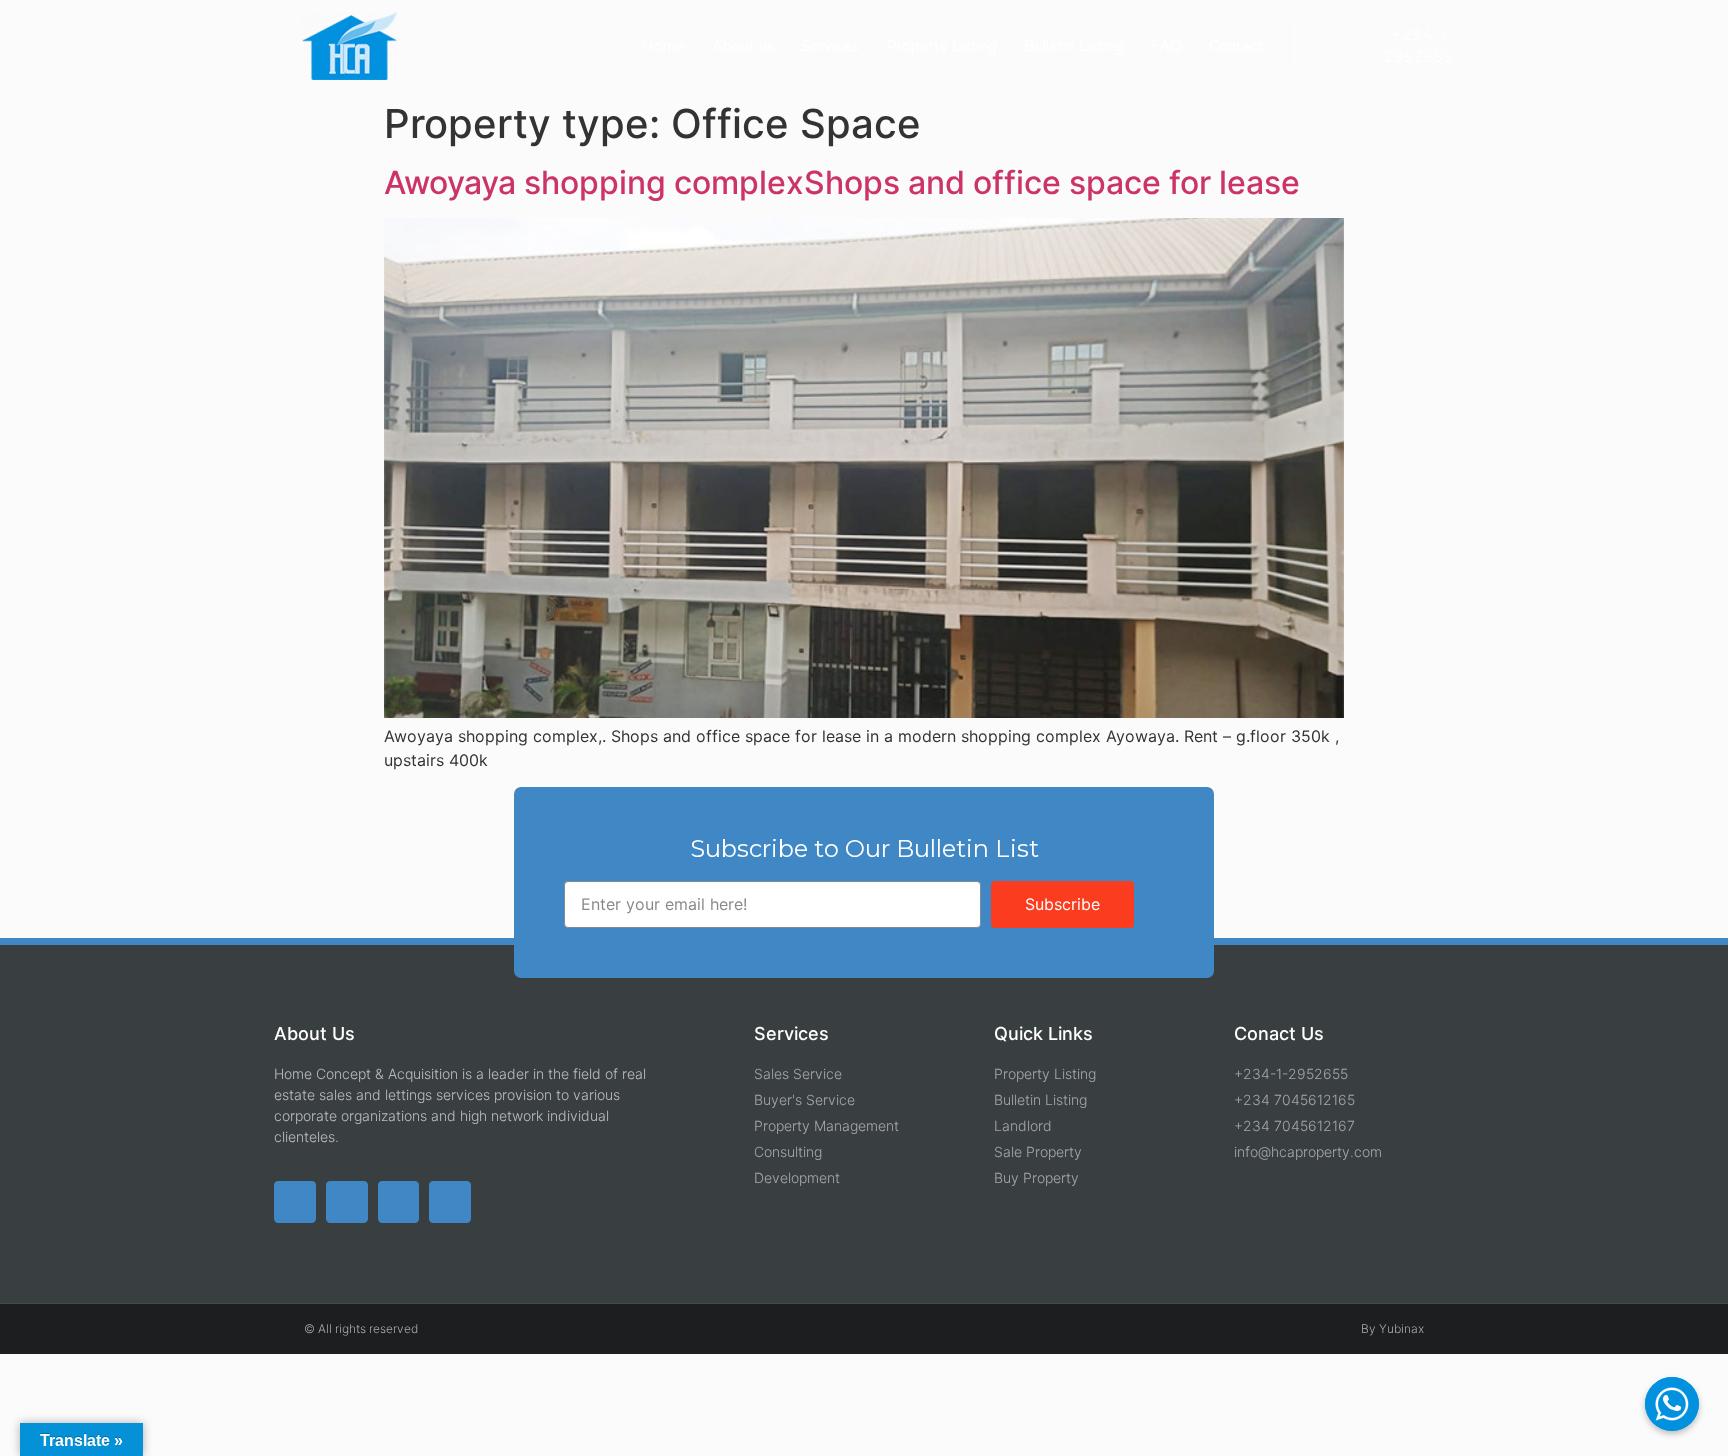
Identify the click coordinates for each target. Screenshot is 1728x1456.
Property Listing (941, 46)
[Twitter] (295, 1202)
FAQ (1166, 46)
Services (830, 46)
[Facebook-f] (347, 1202)
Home (663, 46)
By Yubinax (1392, 1328)
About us (743, 46)
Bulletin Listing (1074, 46)
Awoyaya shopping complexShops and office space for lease (842, 182)
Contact (1236, 46)
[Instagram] (450, 1202)
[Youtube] (399, 1202)
